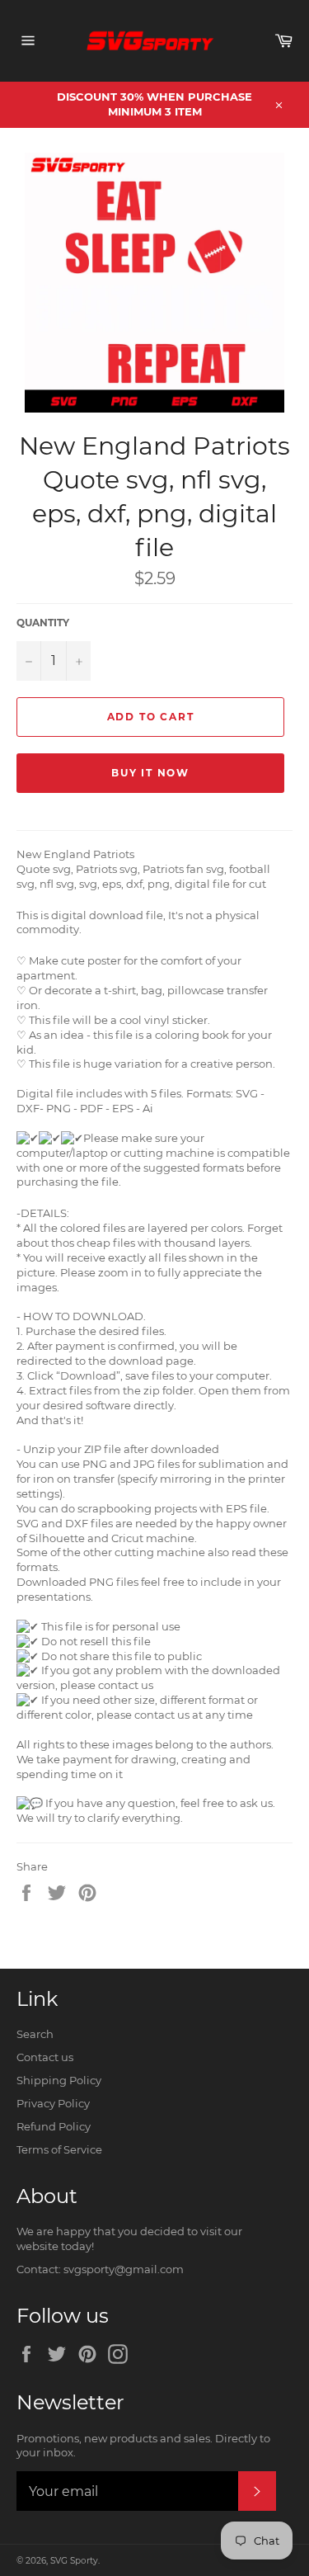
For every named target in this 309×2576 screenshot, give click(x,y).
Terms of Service (59, 2149)
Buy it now (150, 773)
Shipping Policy (59, 2080)
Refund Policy (54, 2126)
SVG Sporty (74, 2561)
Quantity (43, 623)
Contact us (45, 2057)
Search (35, 2034)
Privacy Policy (53, 2103)
